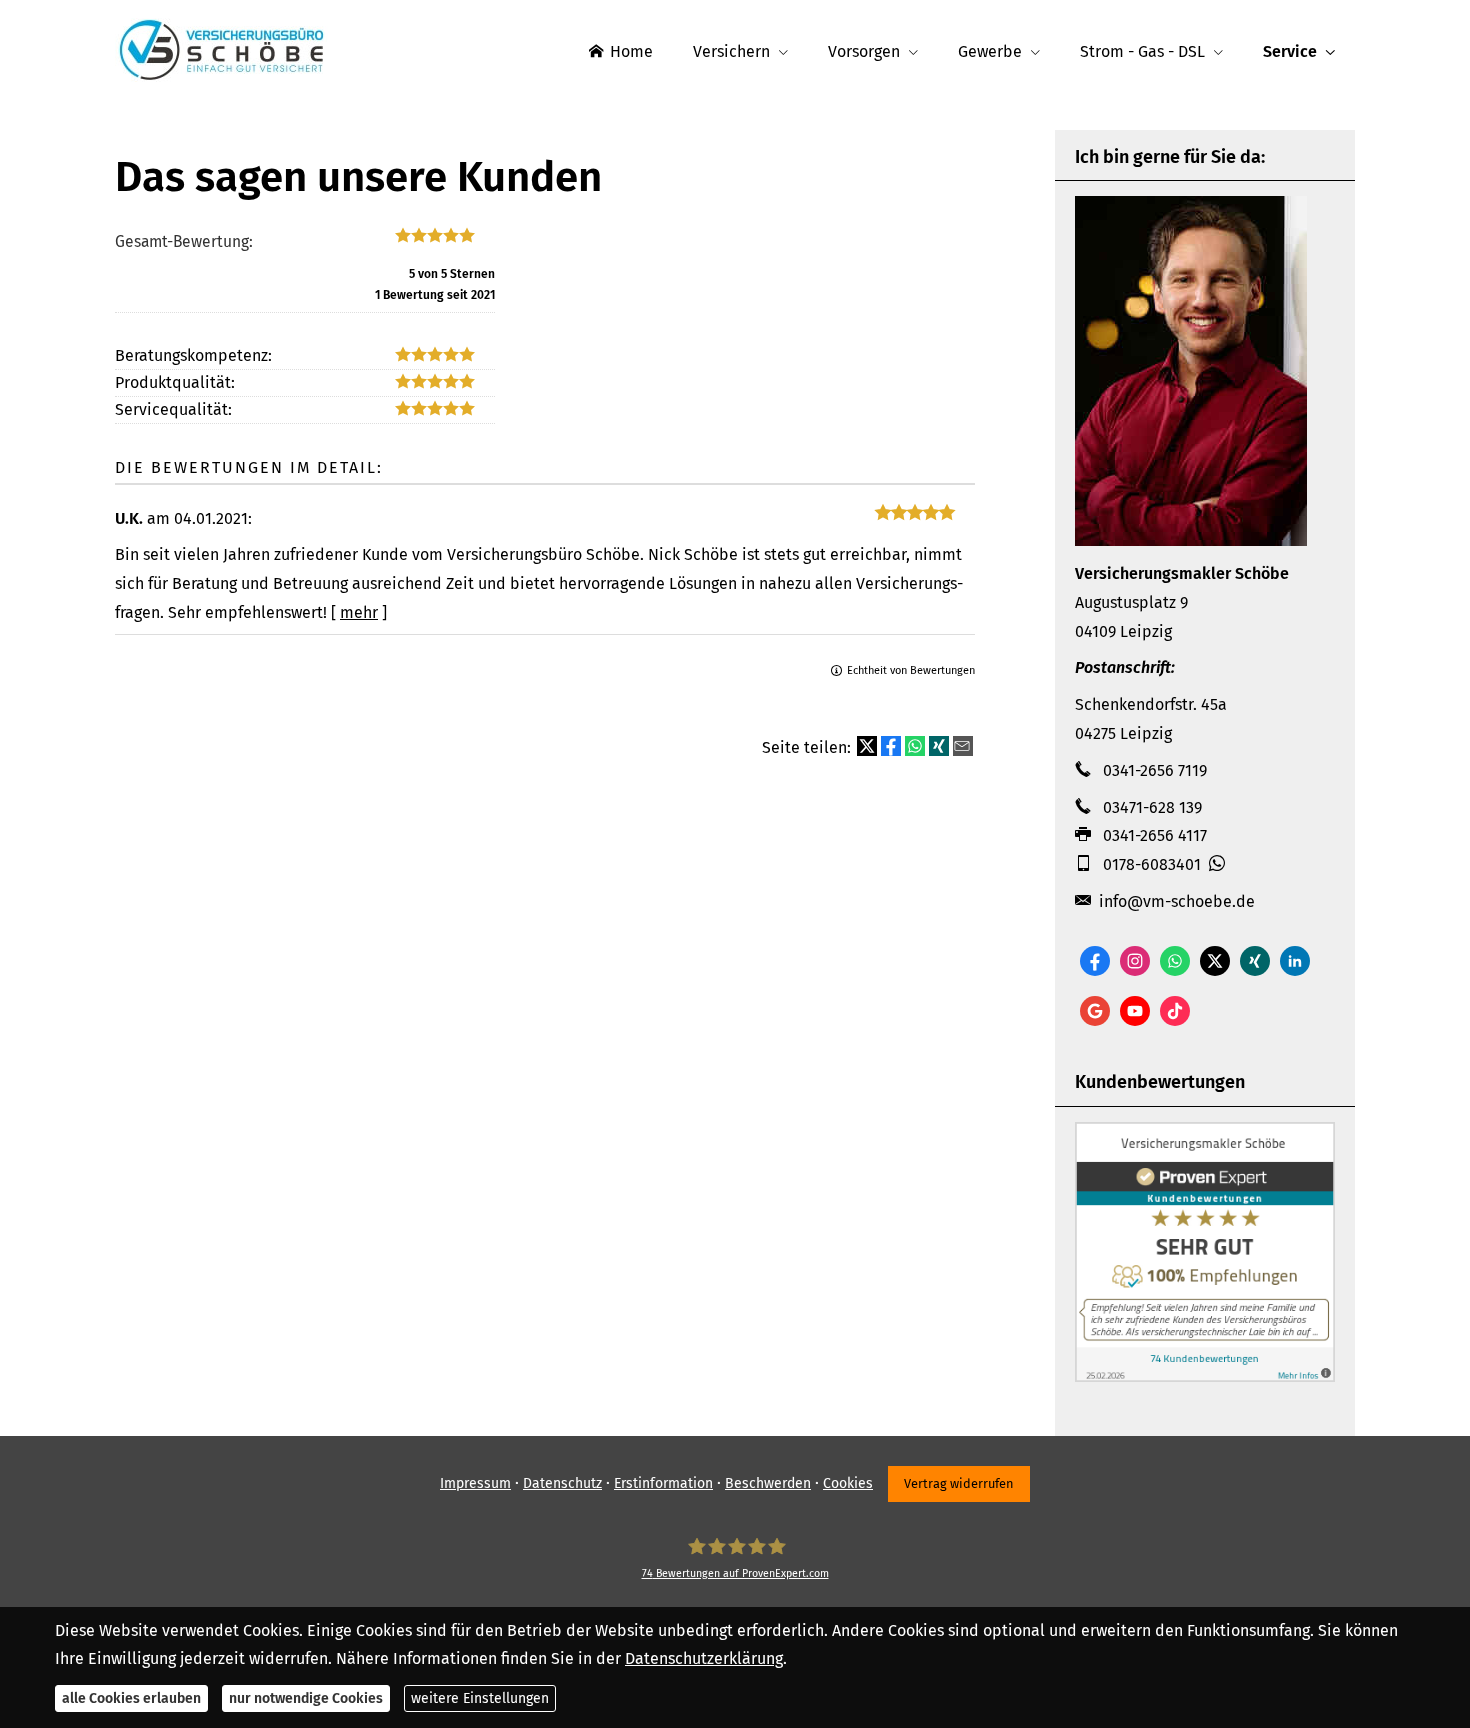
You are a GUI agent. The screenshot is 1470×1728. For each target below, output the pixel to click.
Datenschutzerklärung (704, 1658)
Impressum (475, 1483)
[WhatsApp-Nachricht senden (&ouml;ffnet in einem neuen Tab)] (1175, 961)
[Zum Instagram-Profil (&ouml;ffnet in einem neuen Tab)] (1135, 961)
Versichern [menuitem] (731, 51)
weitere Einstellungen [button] (480, 1698)
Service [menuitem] (1290, 51)
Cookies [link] (848, 1483)
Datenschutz (562, 1483)
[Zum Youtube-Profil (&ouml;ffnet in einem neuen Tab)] (1135, 1011)
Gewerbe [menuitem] (990, 51)
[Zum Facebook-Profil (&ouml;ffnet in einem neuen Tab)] (1095, 961)
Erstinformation (663, 1483)
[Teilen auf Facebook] (891, 746)
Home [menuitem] (631, 51)
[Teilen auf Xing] (939, 746)
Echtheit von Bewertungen (911, 670)
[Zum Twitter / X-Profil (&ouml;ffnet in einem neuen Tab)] (1215, 961)
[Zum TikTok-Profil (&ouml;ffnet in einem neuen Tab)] (1175, 1011)
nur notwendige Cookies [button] (306, 1698)
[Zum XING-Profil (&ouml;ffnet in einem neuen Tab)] (1255, 961)
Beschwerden (768, 1483)
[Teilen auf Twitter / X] (867, 746)
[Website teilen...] (963, 746)
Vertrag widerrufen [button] (959, 1483)
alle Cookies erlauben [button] (131, 1698)
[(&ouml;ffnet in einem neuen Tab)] (1205, 1376)
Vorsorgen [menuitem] (864, 51)
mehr (359, 612)
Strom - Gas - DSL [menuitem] (1142, 51)
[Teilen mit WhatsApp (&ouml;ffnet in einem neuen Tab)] (915, 746)
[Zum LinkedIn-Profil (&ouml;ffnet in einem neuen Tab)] (1295, 961)
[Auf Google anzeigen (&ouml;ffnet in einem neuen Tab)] (1095, 1011)
